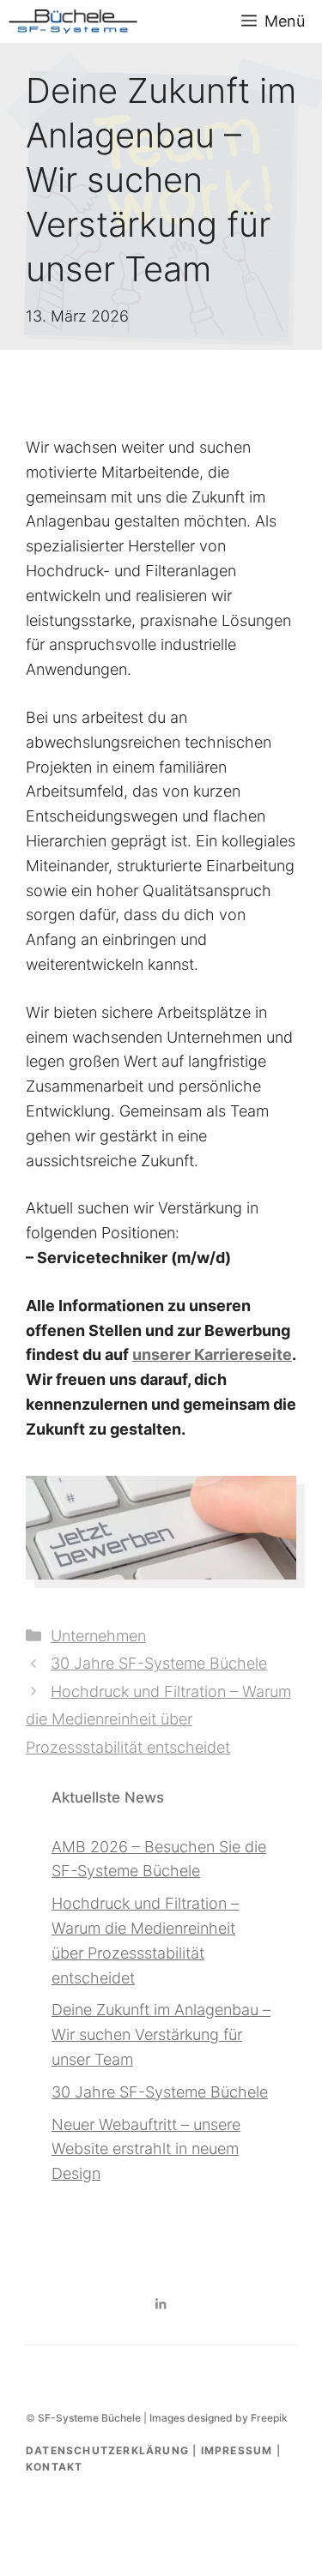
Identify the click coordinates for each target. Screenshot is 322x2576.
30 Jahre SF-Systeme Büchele (159, 1663)
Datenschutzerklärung (107, 2450)
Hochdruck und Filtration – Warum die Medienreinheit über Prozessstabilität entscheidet (158, 1719)
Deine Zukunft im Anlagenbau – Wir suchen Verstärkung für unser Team (161, 2034)
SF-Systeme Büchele (89, 2418)
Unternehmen (98, 1636)
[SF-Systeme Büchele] (73, 21)
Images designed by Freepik (219, 2418)
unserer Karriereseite (212, 1354)
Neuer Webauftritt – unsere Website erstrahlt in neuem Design (146, 2149)
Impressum (237, 2450)
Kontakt (54, 2467)
